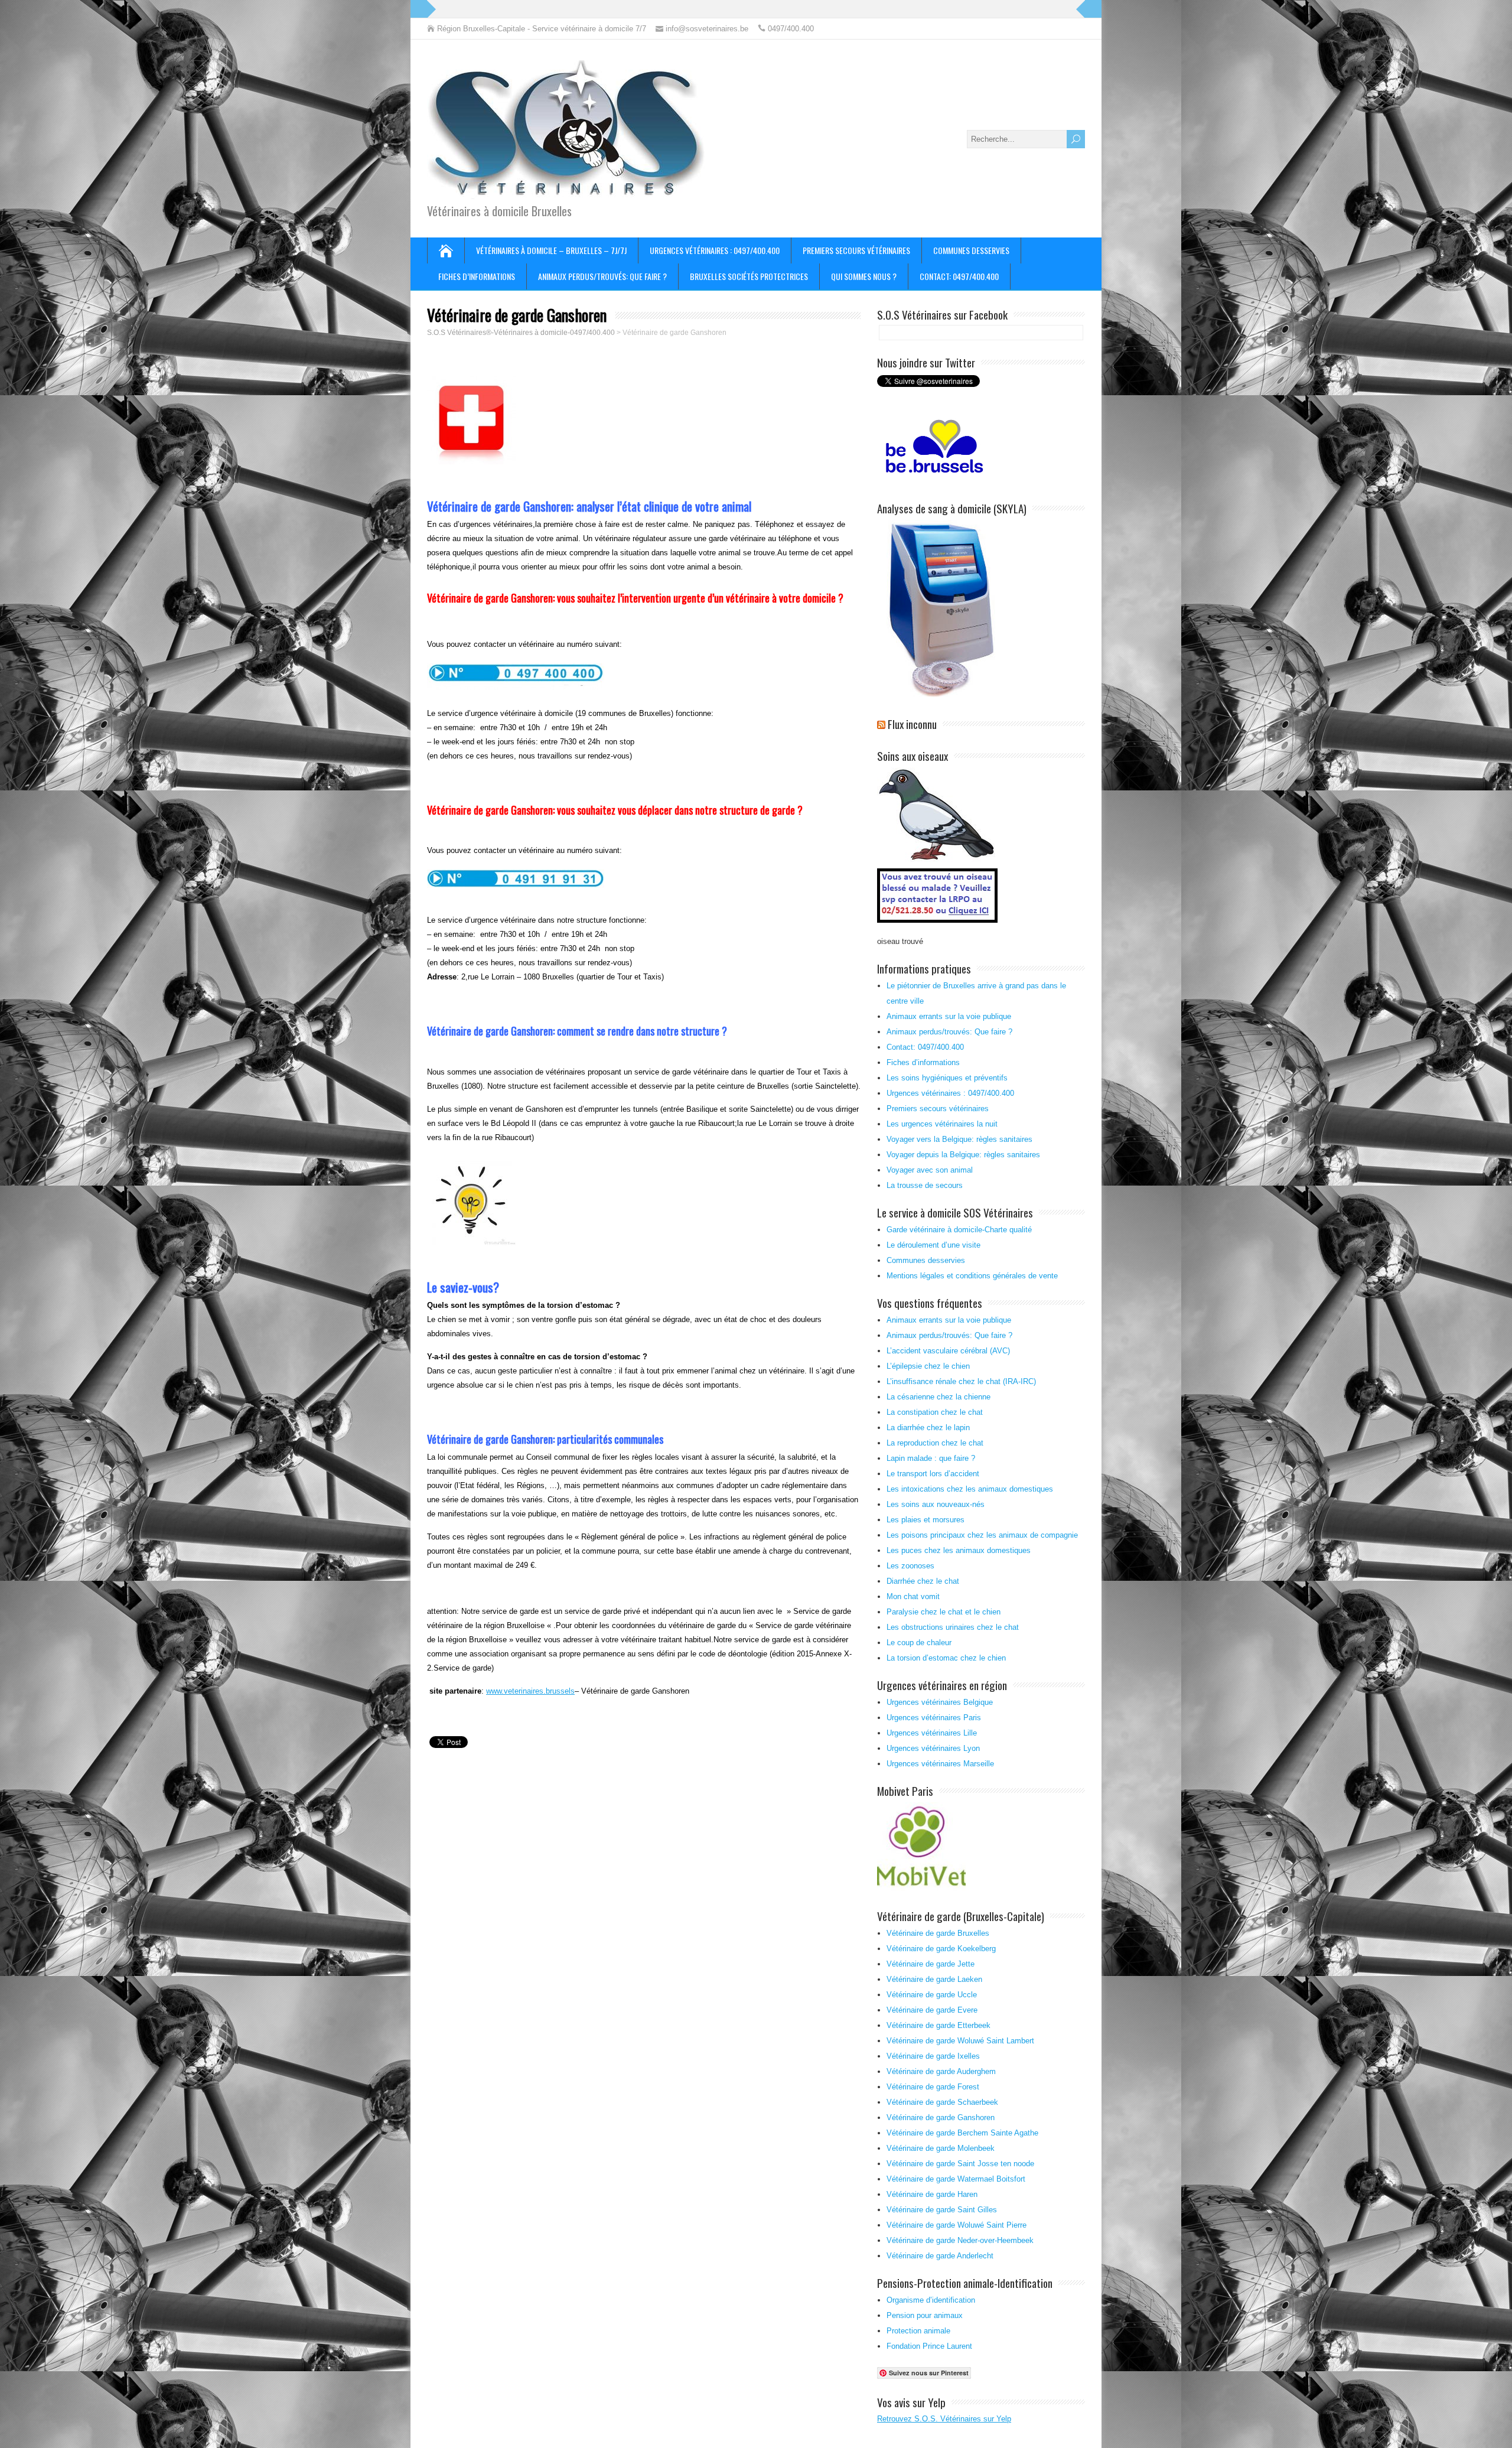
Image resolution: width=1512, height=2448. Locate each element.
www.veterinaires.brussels (530, 1691)
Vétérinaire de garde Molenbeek (941, 2148)
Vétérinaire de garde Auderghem (941, 2071)
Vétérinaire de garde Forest (933, 2087)
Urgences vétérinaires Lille (932, 1733)
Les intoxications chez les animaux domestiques (970, 1489)
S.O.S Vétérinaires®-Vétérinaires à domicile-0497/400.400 (521, 333)
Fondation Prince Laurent (929, 2346)
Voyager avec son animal (930, 1170)
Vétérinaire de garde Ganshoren (941, 2117)
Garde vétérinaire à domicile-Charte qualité (959, 1230)
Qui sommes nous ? (864, 276)
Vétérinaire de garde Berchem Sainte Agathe (962, 2133)
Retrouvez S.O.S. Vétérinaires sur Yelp (944, 2419)
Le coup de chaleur (919, 1643)
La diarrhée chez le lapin (928, 1428)
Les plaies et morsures (926, 1520)
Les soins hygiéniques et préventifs (947, 1078)
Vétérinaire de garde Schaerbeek (942, 2102)
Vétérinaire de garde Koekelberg (941, 1949)
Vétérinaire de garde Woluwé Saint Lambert (960, 2041)
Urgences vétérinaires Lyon (933, 1748)
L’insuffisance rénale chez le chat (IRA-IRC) (961, 1381)
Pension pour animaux (925, 2315)
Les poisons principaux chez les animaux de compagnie (982, 1535)
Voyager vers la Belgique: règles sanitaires (959, 1139)
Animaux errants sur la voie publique (949, 1016)
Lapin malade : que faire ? (931, 1458)
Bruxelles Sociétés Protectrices (749, 276)
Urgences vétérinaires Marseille (940, 1764)
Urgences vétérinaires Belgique (940, 1702)
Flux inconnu (912, 724)
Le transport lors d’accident (933, 1474)
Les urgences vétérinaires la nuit (942, 1124)
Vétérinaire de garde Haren (932, 2194)
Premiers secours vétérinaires (856, 250)
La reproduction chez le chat (935, 1443)
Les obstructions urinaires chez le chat (953, 1627)
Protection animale (918, 2331)
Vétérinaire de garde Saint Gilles (942, 2210)
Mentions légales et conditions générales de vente (972, 1276)
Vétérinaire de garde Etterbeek (939, 2025)
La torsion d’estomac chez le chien (946, 1658)
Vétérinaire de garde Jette (931, 1964)
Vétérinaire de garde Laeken (934, 1979)
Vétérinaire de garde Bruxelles (938, 1933)
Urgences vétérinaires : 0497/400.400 (715, 250)
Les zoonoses (910, 1566)
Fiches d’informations (477, 276)
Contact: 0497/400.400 (959, 276)
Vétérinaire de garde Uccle (932, 1995)
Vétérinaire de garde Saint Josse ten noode (960, 2164)
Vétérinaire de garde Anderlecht (940, 2256)
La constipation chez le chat (935, 1412)
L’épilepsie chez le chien (928, 1366)
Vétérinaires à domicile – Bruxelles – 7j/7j (551, 250)
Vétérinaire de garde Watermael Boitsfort (956, 2179)
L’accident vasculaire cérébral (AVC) (948, 1351)
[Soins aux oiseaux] (939, 924)
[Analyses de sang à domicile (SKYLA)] (941, 694)
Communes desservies (971, 250)
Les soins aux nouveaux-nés (936, 1504)
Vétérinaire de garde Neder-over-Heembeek (960, 2240)
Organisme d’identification (931, 2300)
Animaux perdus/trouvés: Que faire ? (602, 276)
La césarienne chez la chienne (939, 1397)
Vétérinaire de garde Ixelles (933, 2056)
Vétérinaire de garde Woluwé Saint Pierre (957, 2225)
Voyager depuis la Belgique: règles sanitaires (963, 1155)
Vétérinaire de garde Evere (932, 2010)
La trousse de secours (925, 1185)
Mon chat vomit (913, 1596)
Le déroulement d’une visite (933, 1245)
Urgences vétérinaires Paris (934, 1718)
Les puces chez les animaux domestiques (959, 1550)
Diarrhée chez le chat (923, 1581)
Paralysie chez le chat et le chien (944, 1612)
